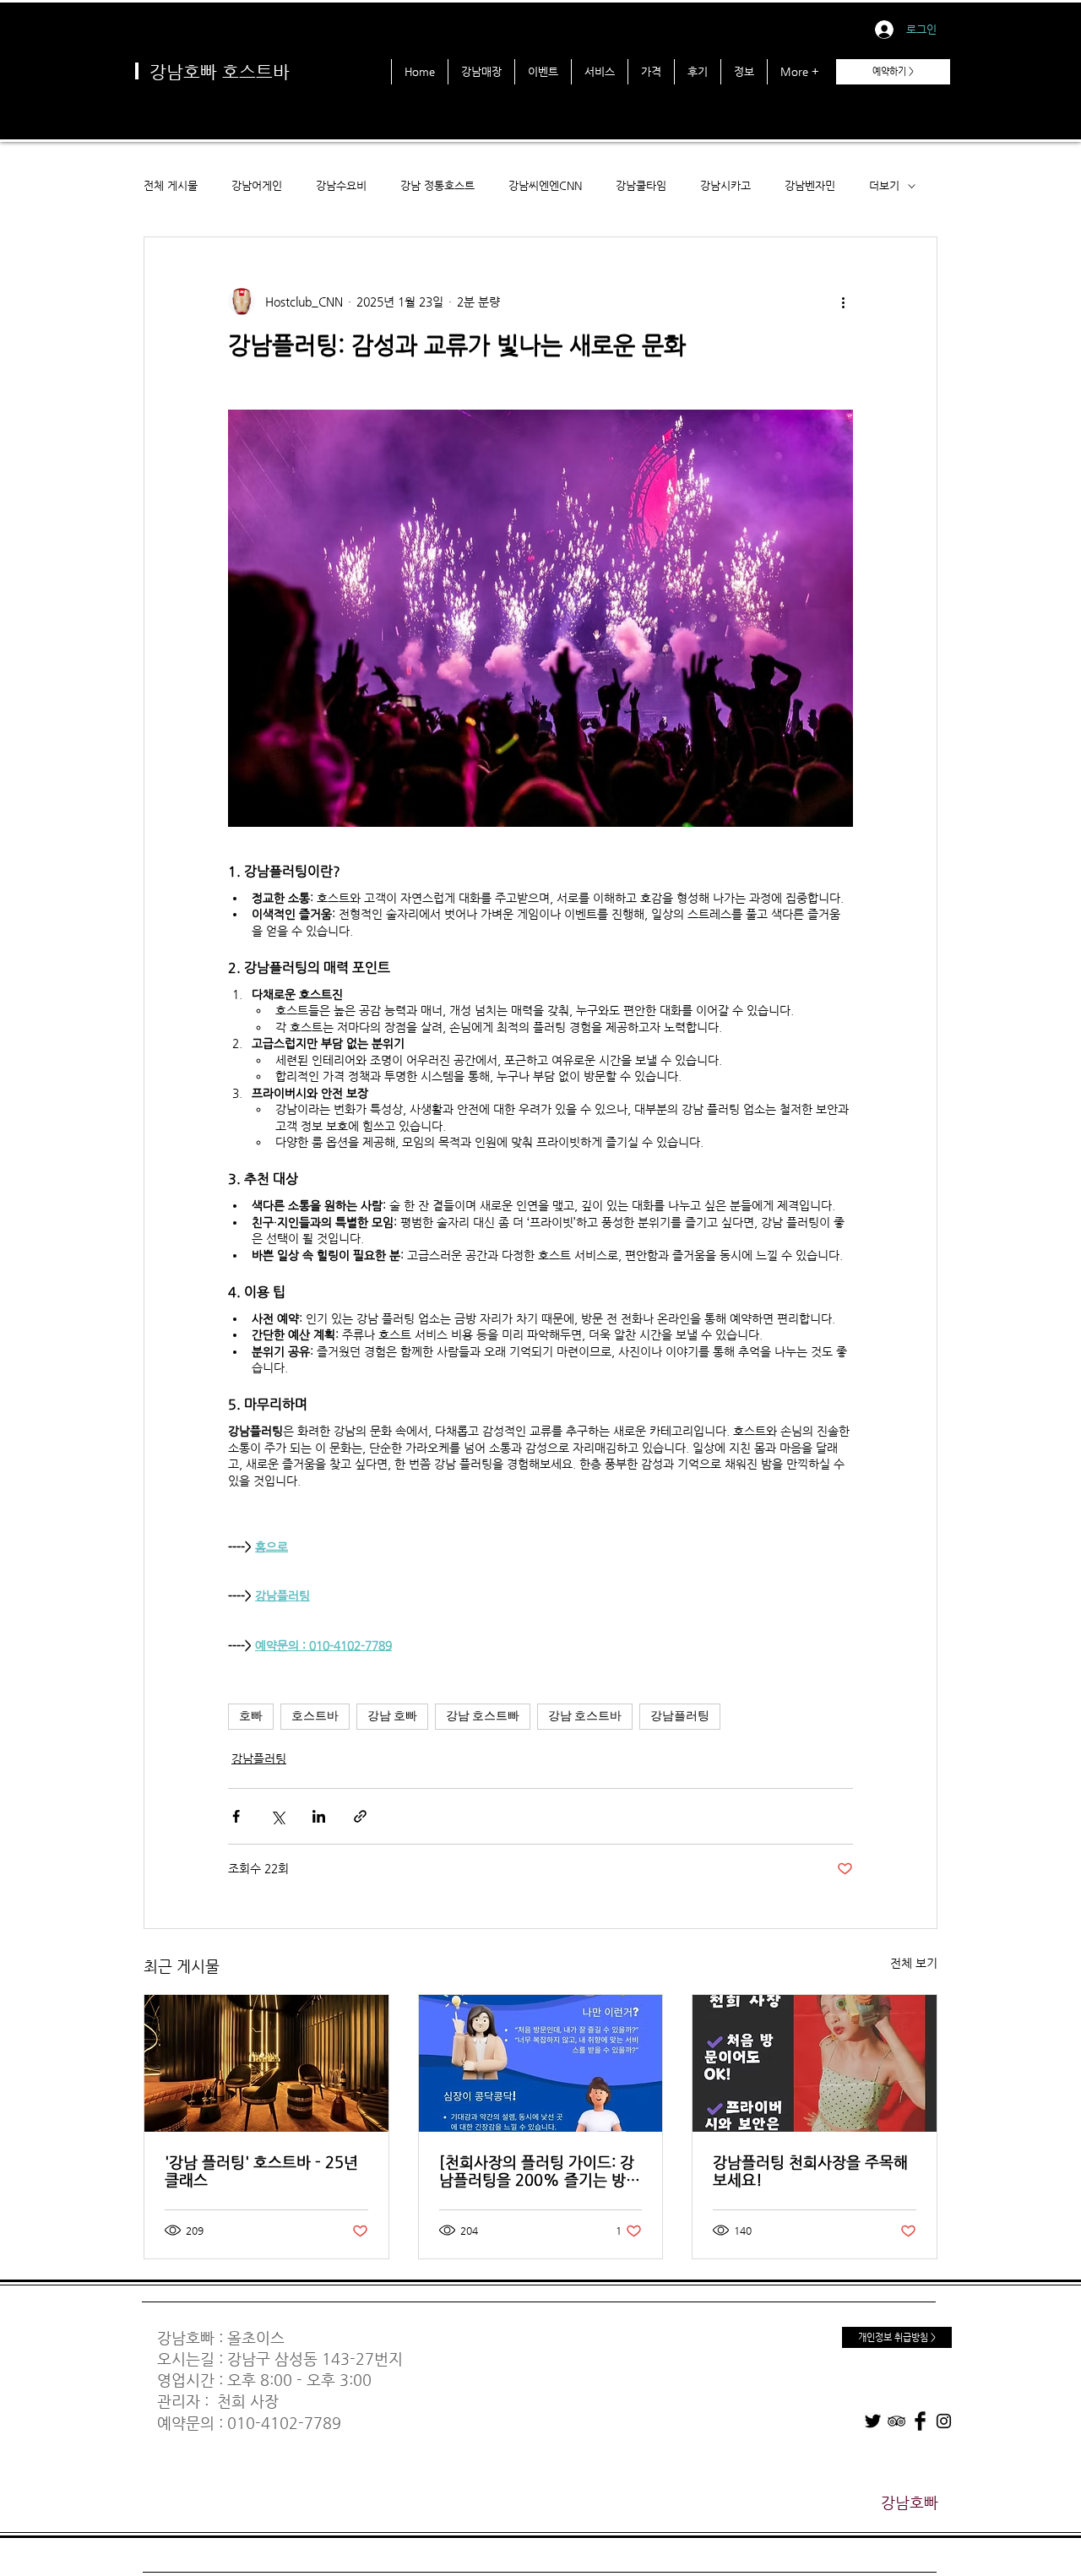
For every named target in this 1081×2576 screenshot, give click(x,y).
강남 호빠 (392, 1717)
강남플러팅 (680, 1717)
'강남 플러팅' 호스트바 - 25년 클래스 (261, 2171)
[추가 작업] (843, 302)
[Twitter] (873, 2421)
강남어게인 (257, 185)
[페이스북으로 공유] (236, 1816)
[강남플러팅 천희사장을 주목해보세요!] (815, 2063)
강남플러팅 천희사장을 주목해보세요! (810, 2171)
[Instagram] (944, 2421)
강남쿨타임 (641, 185)
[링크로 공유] (360, 1816)
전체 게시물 (171, 185)
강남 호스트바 (585, 1717)
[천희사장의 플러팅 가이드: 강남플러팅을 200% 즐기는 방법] (537, 2171)
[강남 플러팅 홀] (266, 2063)
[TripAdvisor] (896, 2421)
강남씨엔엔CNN (545, 185)
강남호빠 (186, 2337)
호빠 (251, 1717)
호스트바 (315, 1717)
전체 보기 (914, 1963)
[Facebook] (920, 2421)
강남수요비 (341, 185)
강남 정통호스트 (437, 185)
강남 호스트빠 (483, 1717)
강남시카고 (725, 185)
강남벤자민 (810, 185)
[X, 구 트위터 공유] (277, 1816)
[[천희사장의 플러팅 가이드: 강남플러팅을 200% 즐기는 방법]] (541, 2063)
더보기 (884, 185)
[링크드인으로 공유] (319, 1816)
